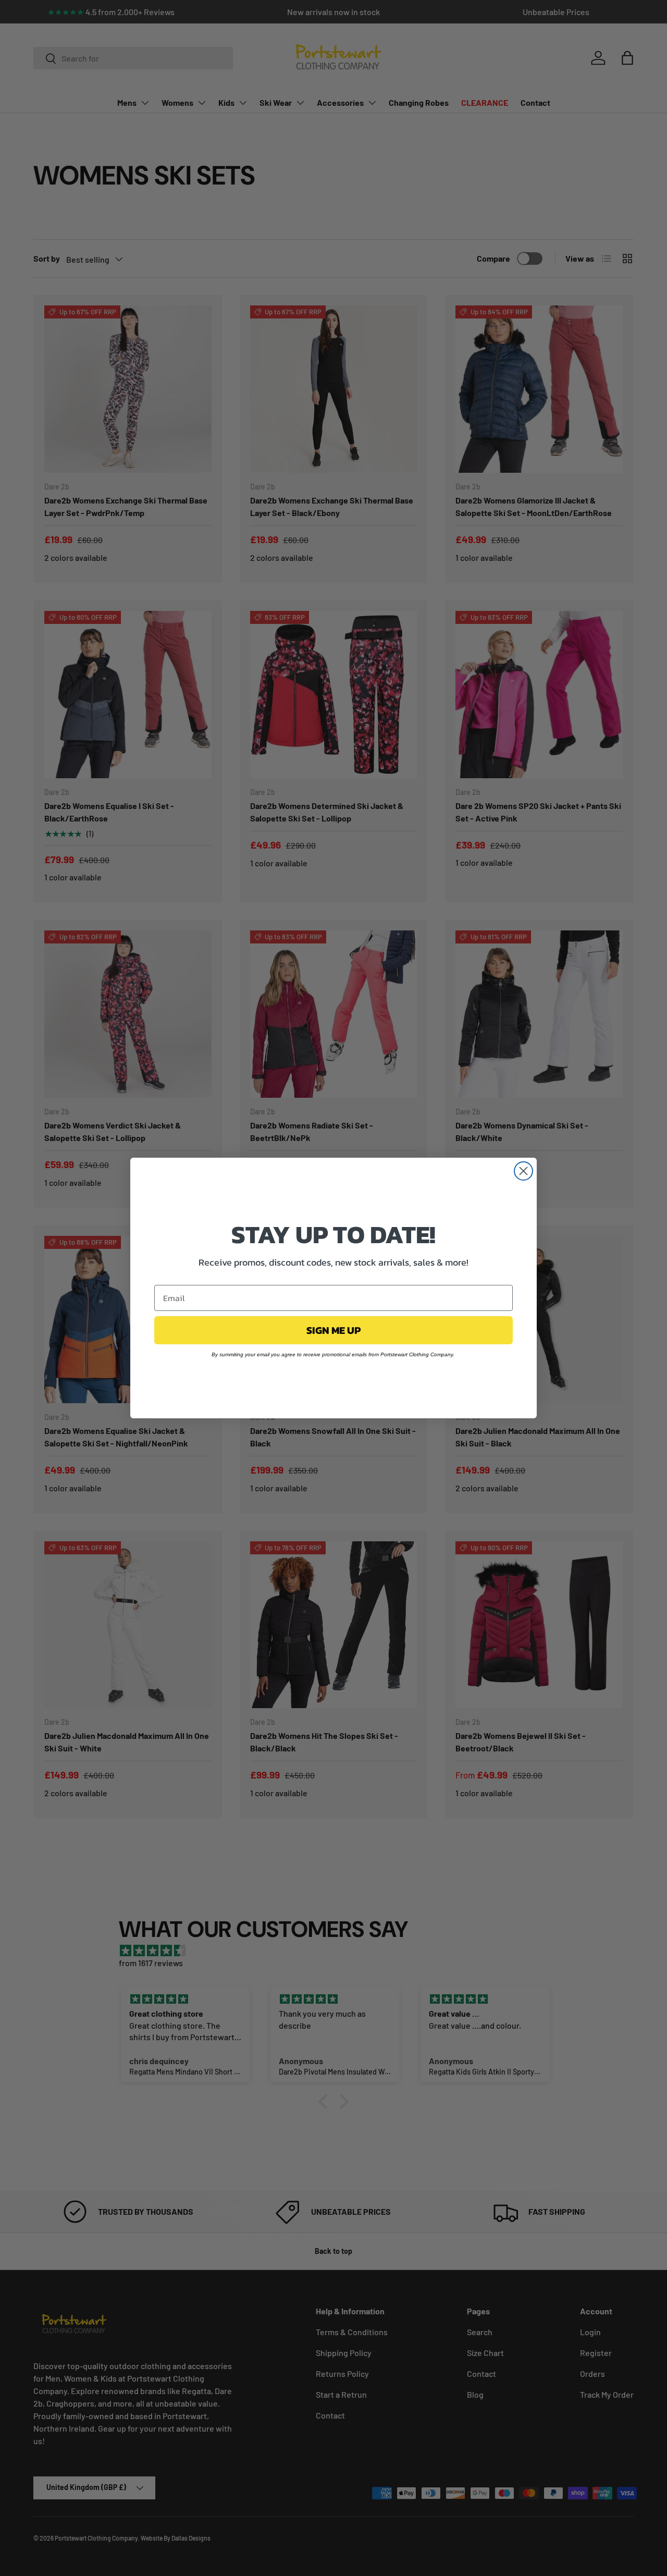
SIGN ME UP (333, 1330)
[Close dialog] (523, 1171)
